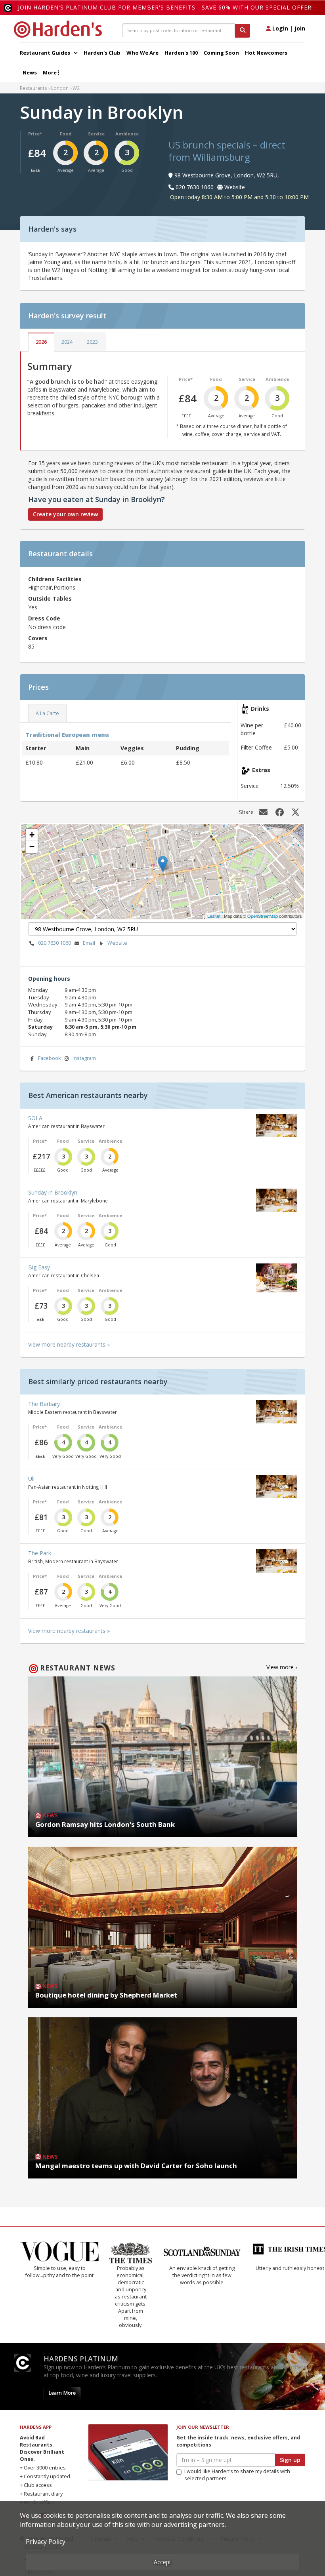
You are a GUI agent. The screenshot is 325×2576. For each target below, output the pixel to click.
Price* (35, 134)
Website (117, 943)
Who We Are (142, 53)
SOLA (35, 1118)
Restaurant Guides (46, 53)
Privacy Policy (46, 2542)
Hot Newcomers (266, 53)
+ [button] (32, 835)
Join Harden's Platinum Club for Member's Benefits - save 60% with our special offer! (165, 7)
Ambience (127, 134)
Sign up (290, 2460)
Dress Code (44, 618)
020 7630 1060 (54, 943)
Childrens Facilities (55, 579)
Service (96, 134)
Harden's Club (102, 53)
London (60, 88)
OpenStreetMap (263, 916)
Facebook (49, 1058)
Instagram (84, 1058)
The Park (40, 1553)
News (30, 72)
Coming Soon (221, 53)
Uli (31, 1479)
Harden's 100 (181, 53)
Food (66, 134)
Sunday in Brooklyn (53, 1192)
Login (279, 28)
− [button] (32, 847)
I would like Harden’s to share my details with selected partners (237, 2475)
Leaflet (214, 916)
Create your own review (65, 514)
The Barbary (44, 1404)
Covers (38, 638)
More (50, 72)
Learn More (62, 2393)
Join (300, 28)
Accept (162, 2562)
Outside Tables (50, 598)
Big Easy (39, 1267)
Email (89, 943)
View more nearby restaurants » (69, 1344)
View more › (282, 1667)
